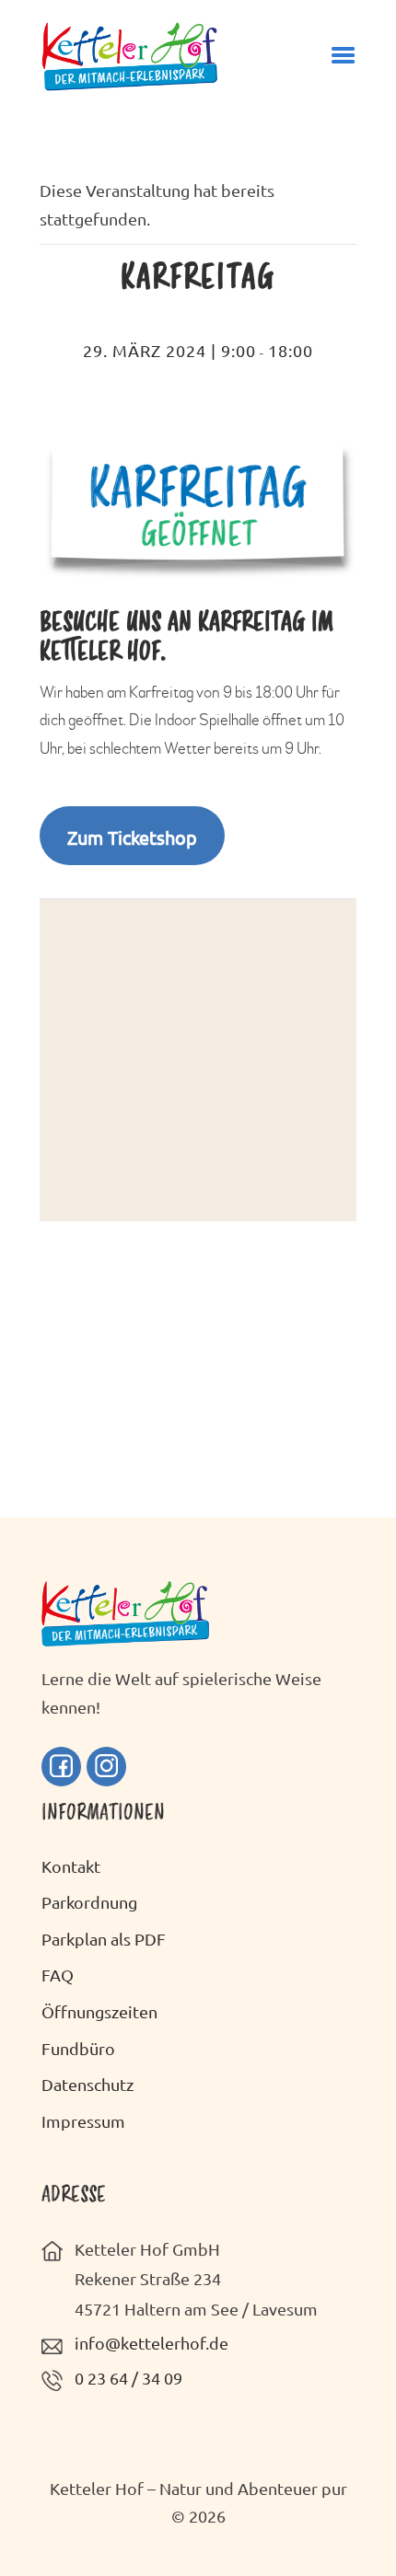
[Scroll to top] (355, 2524)
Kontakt (71, 1866)
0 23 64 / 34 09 (128, 2378)
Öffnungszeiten (99, 2011)
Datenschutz (87, 2084)
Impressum (83, 2121)
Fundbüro (78, 2048)
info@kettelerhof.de (151, 2343)
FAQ (58, 1975)
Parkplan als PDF (104, 1939)
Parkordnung (89, 1902)
